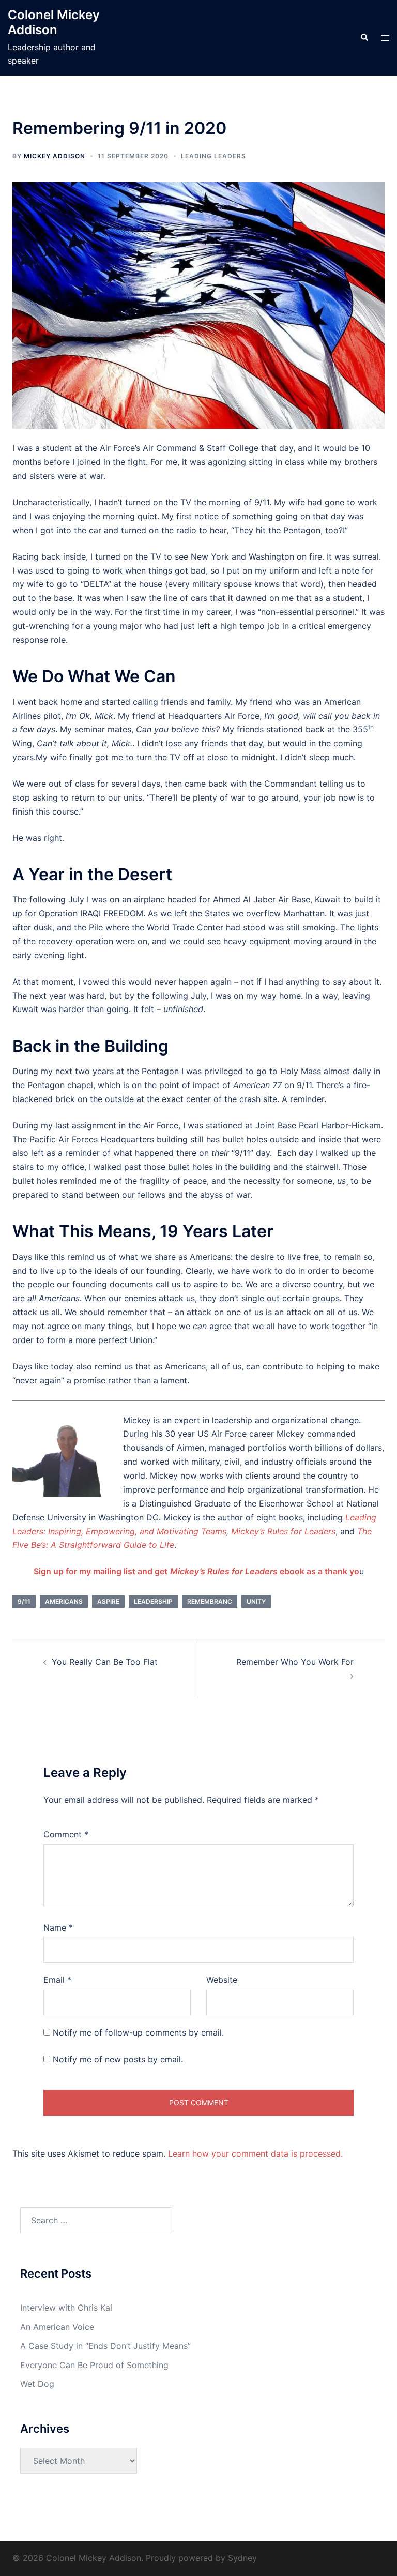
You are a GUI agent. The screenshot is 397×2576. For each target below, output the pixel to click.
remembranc (210, 1601)
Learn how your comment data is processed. (255, 2153)
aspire (108, 1601)
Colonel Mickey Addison (54, 22)
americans (64, 1601)
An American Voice (57, 2327)
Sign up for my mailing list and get (101, 1571)
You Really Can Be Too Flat (105, 1662)
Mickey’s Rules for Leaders (283, 1531)
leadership (153, 1601)
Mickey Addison (55, 156)
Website (222, 1980)
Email (57, 1980)
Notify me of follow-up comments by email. (138, 2032)
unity (256, 1601)
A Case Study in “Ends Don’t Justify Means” (105, 2346)
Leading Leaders (213, 156)
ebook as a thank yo (265, 1571)
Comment (66, 1834)
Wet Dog (37, 2384)
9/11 (24, 1601)
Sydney (242, 2558)
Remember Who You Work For (295, 1662)
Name (58, 1927)
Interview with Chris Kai (66, 2308)
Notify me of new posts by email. (118, 2059)
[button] (364, 38)
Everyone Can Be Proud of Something (94, 2365)
